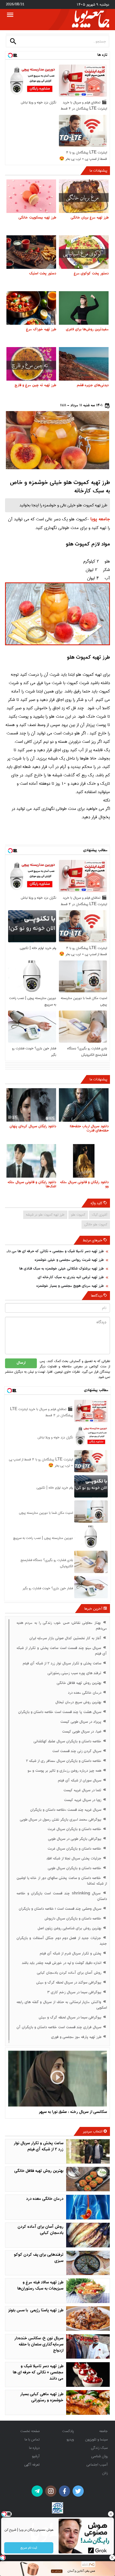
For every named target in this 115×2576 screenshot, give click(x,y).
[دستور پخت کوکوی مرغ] (84, 252)
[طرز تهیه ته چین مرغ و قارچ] (31, 364)
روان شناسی (100, 2456)
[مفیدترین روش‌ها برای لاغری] (84, 308)
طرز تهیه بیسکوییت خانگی (37, 218)
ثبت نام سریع (29, 2548)
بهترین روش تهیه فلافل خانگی (39, 2171)
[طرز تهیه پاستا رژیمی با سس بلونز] (88, 2319)
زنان (105, 2473)
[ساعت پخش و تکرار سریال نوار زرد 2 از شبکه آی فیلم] (88, 2152)
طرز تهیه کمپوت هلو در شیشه (45, 1215)
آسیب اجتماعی (97, 2464)
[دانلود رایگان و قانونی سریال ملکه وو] (84, 1161)
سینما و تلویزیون (96, 2439)
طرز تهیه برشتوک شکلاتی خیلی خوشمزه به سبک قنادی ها (61, 1269)
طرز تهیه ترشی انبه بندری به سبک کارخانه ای (71, 1278)
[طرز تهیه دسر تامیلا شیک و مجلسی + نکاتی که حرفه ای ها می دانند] (88, 2375)
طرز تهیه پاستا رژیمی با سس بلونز (36, 2311)
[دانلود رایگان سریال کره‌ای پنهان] (31, 1105)
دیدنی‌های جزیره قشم (93, 386)
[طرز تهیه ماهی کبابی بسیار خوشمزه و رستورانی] (88, 2402)
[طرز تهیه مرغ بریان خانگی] (84, 196)
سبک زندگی (99, 2448)
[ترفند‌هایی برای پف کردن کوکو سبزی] (88, 2263)
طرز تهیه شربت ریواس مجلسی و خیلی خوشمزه (69, 1260)
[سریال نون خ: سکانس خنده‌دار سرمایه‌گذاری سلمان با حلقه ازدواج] (88, 2347)
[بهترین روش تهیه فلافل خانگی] (88, 2179)
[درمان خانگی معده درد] (88, 2207)
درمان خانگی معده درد (45, 2199)
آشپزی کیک (100, 1215)
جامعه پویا (100, 520)
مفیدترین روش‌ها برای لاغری (87, 330)
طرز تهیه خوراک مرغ (41, 330)
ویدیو (70, 2439)
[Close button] (111, 2514)
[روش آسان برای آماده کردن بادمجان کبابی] (88, 2235)
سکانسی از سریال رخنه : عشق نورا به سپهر (73, 2112)
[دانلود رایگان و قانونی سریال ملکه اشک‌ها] (31, 1161)
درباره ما (34, 2448)
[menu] (10, 15)
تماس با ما (32, 2439)
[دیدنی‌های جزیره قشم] (84, 364)
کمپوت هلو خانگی (96, 1224)
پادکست (68, 2431)
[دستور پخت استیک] (31, 252)
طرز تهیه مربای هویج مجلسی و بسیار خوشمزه (70, 1286)
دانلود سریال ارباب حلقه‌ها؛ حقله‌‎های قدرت (89, 1129)
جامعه (104, 2431)
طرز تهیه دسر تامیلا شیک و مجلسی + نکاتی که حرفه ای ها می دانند (54, 1252)
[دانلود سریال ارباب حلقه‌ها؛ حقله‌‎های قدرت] (84, 1105)
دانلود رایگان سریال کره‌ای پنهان (33, 1127)
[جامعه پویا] (91, 19)
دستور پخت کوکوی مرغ (91, 274)
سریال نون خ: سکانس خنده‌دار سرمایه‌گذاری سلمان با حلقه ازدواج (39, 2345)
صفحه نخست (30, 2431)
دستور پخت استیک (43, 274)
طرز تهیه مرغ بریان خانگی (90, 218)
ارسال (21, 1363)
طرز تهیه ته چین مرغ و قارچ (35, 386)
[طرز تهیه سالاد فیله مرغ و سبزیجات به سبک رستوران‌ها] (88, 2291)
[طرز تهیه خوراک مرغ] (31, 308)
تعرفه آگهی (32, 2464)
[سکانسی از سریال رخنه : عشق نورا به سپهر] (57, 2079)
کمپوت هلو (78, 1215)
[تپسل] (3, 2558)
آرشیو (36, 2456)
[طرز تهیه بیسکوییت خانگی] (31, 196)
